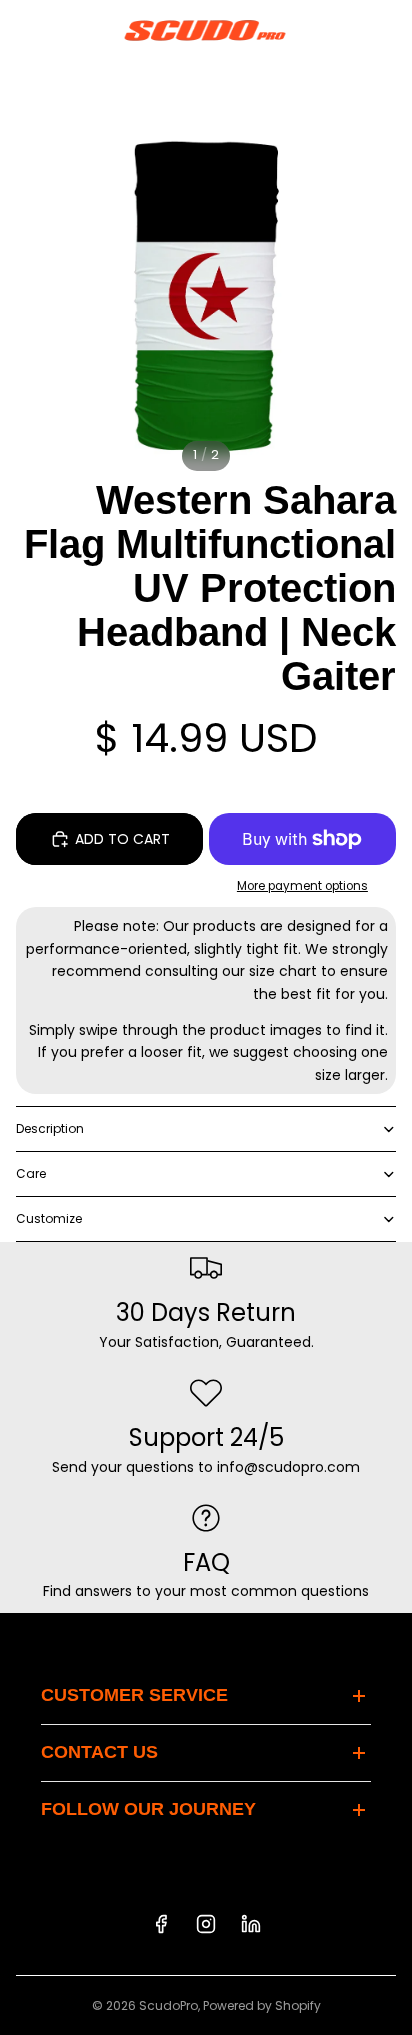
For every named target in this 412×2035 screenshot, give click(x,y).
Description (50, 1128)
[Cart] (388, 30)
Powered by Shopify (262, 2005)
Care (31, 1173)
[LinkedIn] (251, 1924)
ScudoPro (168, 2005)
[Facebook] (161, 1924)
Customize (49, 1218)
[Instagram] (206, 1924)
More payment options (302, 886)
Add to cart (122, 839)
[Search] (66, 30)
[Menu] (23, 30)
